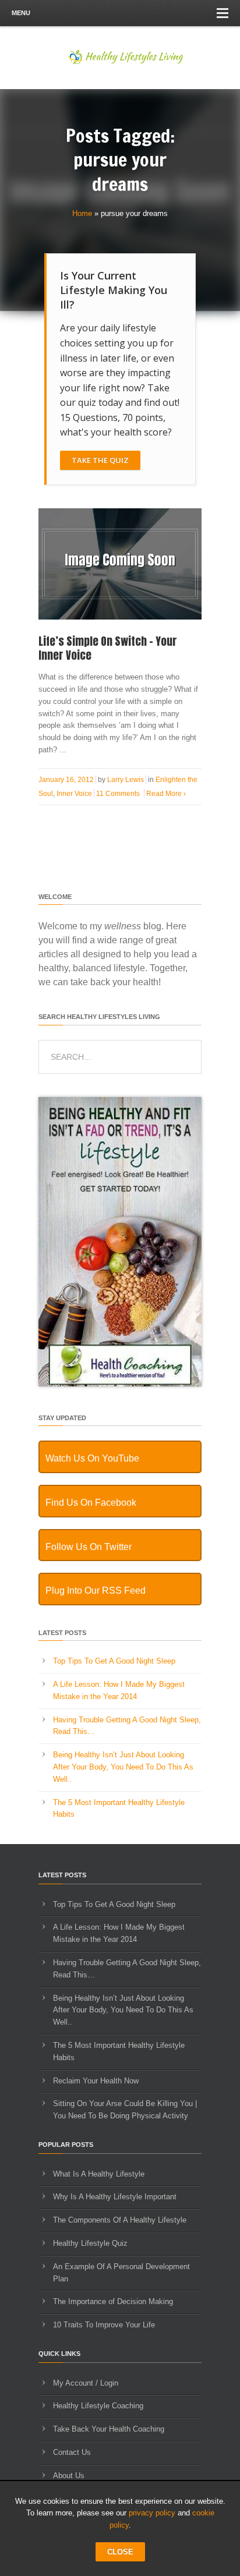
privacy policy (152, 2513)
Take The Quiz (100, 460)
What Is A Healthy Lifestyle (99, 2174)
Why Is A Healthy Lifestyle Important (115, 2197)
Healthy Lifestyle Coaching (98, 2406)
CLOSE (120, 2552)
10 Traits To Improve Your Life (104, 2325)
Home (82, 213)
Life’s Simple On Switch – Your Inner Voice (108, 648)
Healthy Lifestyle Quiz (90, 2243)
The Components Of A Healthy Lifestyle (120, 2220)
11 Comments (118, 794)
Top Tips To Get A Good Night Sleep (114, 1661)
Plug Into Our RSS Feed (96, 1590)
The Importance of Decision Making (113, 2301)
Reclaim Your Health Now (96, 2081)
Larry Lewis (126, 780)
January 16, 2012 (66, 780)
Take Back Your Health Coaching (109, 2429)
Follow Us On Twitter (89, 1547)
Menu (21, 13)
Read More (166, 794)
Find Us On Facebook (91, 1503)
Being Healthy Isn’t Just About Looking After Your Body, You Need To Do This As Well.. (123, 1767)
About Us (69, 2476)
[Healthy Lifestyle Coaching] (120, 1384)
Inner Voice (74, 794)
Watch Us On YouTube (92, 1458)
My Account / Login (86, 2383)
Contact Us (72, 2452)
